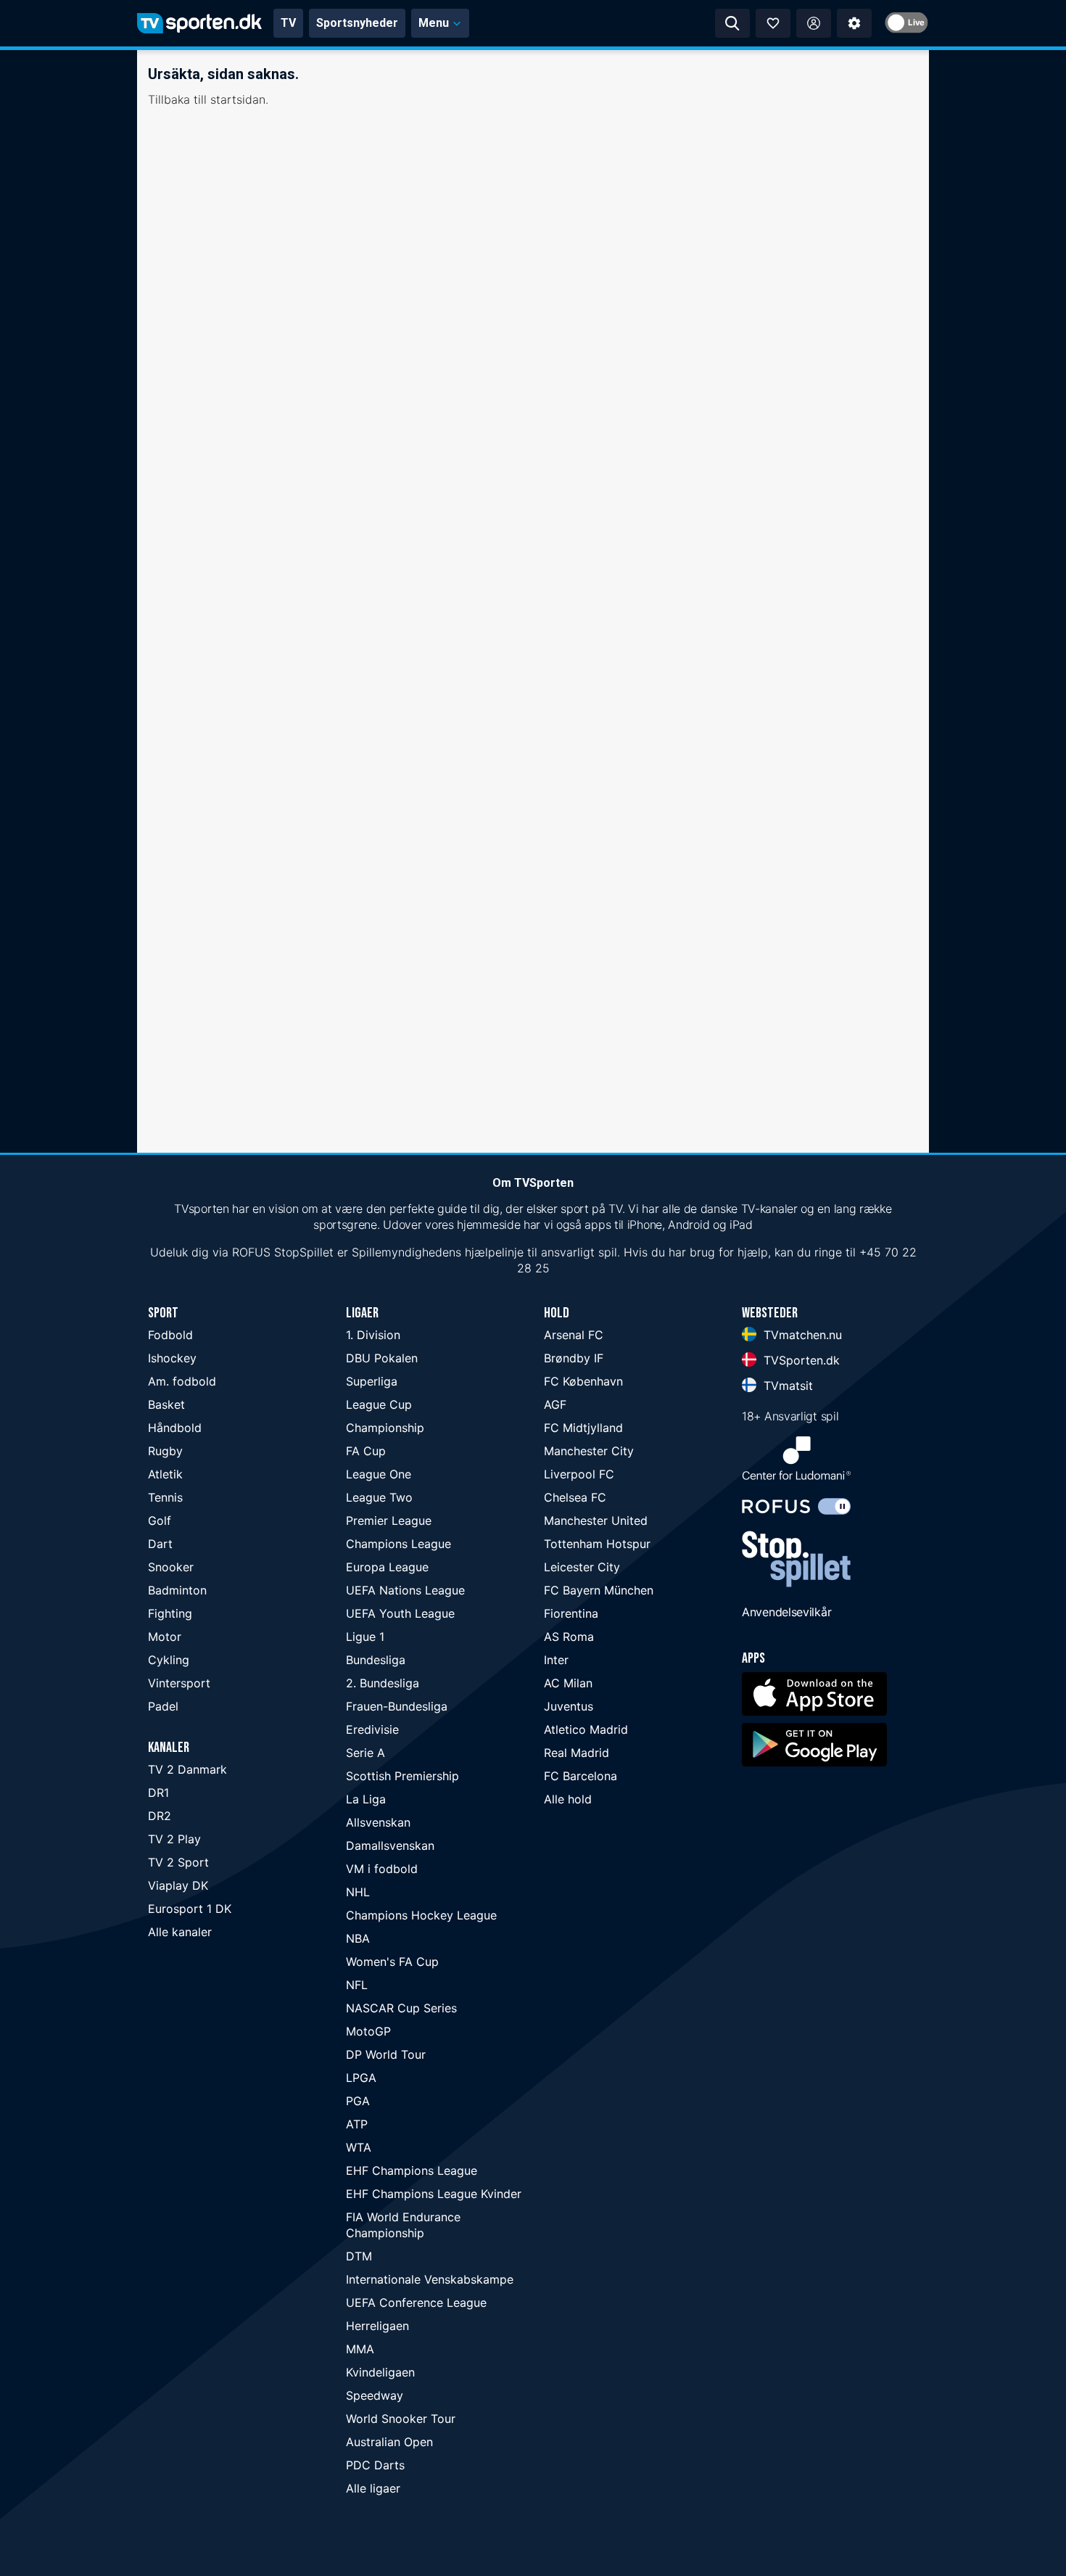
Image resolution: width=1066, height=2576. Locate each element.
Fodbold (170, 1335)
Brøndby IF (574, 1358)
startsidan (238, 99)
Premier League (389, 1521)
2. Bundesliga (383, 1683)
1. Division (373, 1335)
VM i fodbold (382, 1869)
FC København (583, 1381)
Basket (166, 1404)
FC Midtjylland (583, 1428)
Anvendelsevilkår (786, 1612)
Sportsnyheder (357, 23)
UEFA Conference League (416, 2303)
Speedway (375, 2395)
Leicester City (582, 1567)
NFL (357, 1985)
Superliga (372, 1381)
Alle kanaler (180, 1932)
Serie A (365, 1753)
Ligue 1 (365, 1637)
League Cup (379, 1404)
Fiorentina (571, 1613)
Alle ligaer (373, 2488)
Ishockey (172, 1358)
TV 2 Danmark (187, 1769)
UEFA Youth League (400, 1613)
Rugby (165, 1451)
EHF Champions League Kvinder (434, 2194)
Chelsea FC (575, 1497)
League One (379, 1474)
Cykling (169, 1660)
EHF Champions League (412, 2170)
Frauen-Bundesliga (397, 1706)
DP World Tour (386, 2054)
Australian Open (389, 2442)
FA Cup (366, 1451)
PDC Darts (375, 2465)
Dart (160, 1544)
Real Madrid (577, 1753)
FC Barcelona (580, 1776)
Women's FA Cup (392, 1962)
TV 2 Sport (178, 1862)
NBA (358, 1938)
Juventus (569, 1706)
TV (288, 23)
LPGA (361, 2078)
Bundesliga (376, 1660)
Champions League (398, 1544)
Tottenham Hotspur (597, 1544)
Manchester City (589, 1451)
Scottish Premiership (402, 1776)
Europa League (387, 1567)
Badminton (177, 1590)
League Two (379, 1497)
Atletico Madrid (586, 1729)
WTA (359, 2147)
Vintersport (179, 1683)
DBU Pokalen (382, 1358)
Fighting (170, 1613)
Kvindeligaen (380, 2372)
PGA (358, 2101)
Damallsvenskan (390, 1845)
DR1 (158, 1793)
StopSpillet (304, 1252)
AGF (555, 1404)
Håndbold (175, 1428)
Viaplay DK (178, 1885)
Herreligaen (377, 2326)
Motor (165, 1637)
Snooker (171, 1567)
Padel (163, 1706)
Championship (385, 1428)
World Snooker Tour (401, 2419)
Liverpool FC (579, 1474)
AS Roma (569, 1637)
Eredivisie (372, 1729)
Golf (160, 1521)
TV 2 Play (174, 1839)
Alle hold (568, 1799)
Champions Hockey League (421, 1915)
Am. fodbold (182, 1381)
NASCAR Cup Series (401, 2008)
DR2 (160, 1816)
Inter (556, 1660)
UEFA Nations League (405, 1590)
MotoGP (368, 2031)
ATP (357, 2124)
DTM (359, 2256)
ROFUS (251, 1252)
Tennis (165, 1497)
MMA (360, 2349)
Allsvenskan (378, 1822)
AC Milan (568, 1683)
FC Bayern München (599, 1590)
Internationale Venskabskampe (430, 2279)
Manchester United (596, 1521)
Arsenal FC (574, 1335)
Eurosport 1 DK (190, 1909)
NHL (358, 1892)
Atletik (165, 1474)
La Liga (366, 1799)
